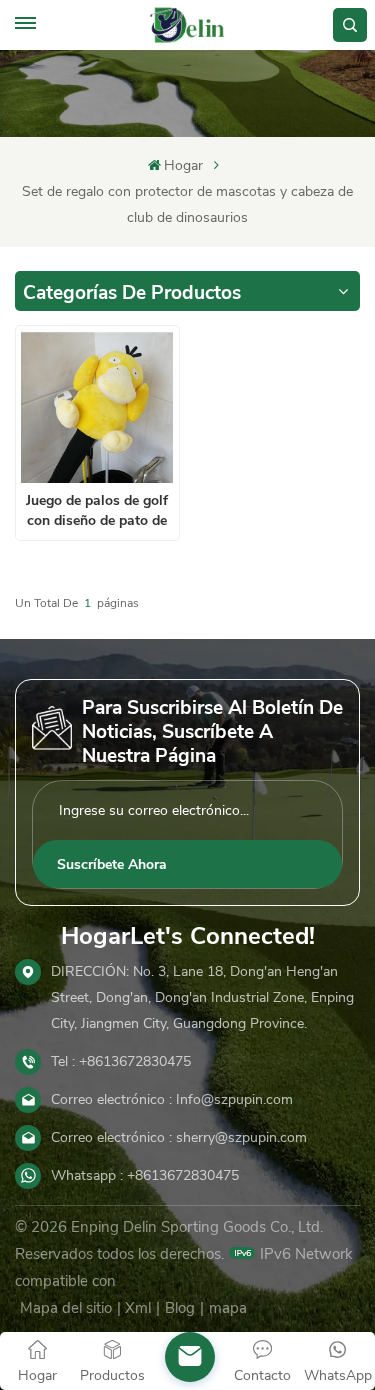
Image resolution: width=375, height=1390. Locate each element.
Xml (138, 1308)
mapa (228, 1308)
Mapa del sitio (66, 1308)
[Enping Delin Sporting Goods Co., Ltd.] (187, 25)
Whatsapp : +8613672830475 (145, 1175)
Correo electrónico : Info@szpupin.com (172, 1099)
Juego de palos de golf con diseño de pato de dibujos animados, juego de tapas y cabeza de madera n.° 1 (97, 510)
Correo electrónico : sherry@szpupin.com (179, 1137)
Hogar (183, 165)
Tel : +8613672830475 (121, 1061)
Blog (180, 1308)
